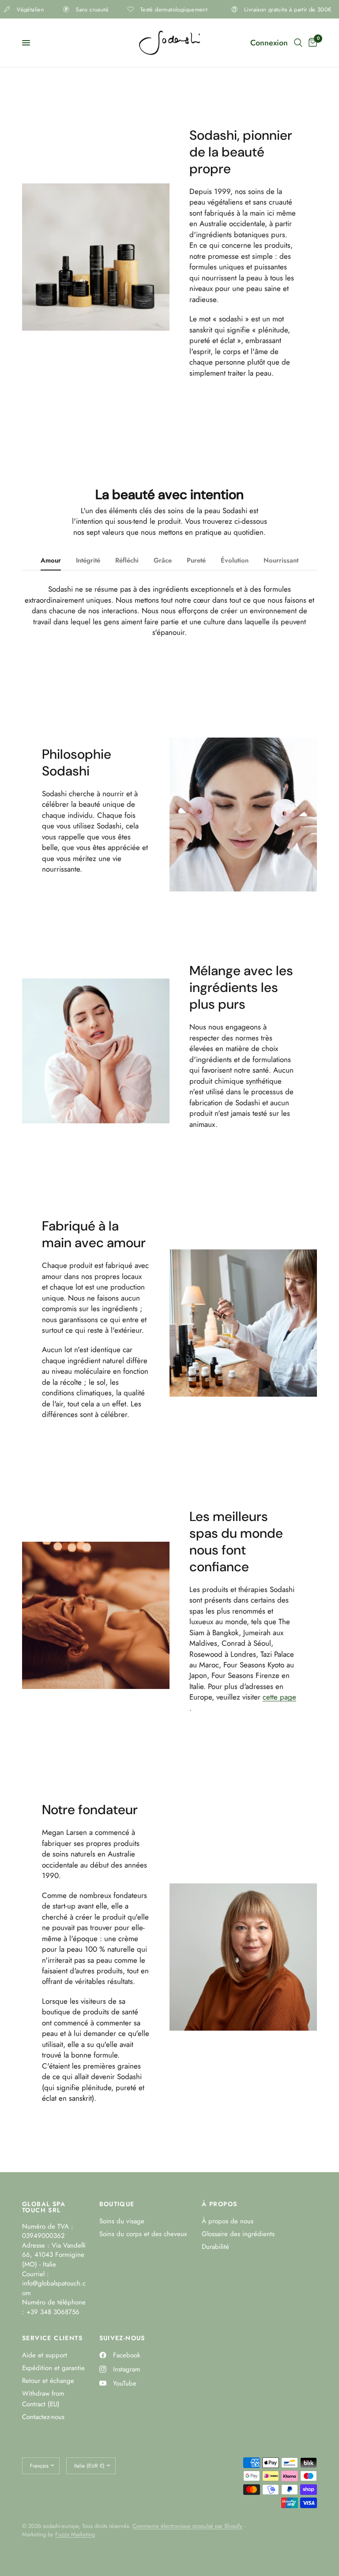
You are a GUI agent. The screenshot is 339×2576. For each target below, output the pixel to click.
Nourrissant (281, 560)
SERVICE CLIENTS (52, 2338)
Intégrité (88, 560)
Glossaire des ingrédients (238, 2234)
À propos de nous (228, 2221)
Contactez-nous (43, 2417)
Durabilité (215, 2247)
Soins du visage (122, 2221)
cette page (279, 1697)
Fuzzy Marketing (75, 2534)
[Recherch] (298, 43)
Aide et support (45, 2355)
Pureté (196, 560)
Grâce (163, 560)
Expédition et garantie (53, 2368)
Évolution (235, 560)
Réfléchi (127, 560)
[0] (311, 43)
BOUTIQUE (117, 2204)
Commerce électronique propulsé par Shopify (187, 2526)
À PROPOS (219, 2204)
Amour (51, 560)
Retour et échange (48, 2381)
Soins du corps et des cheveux (143, 2234)
